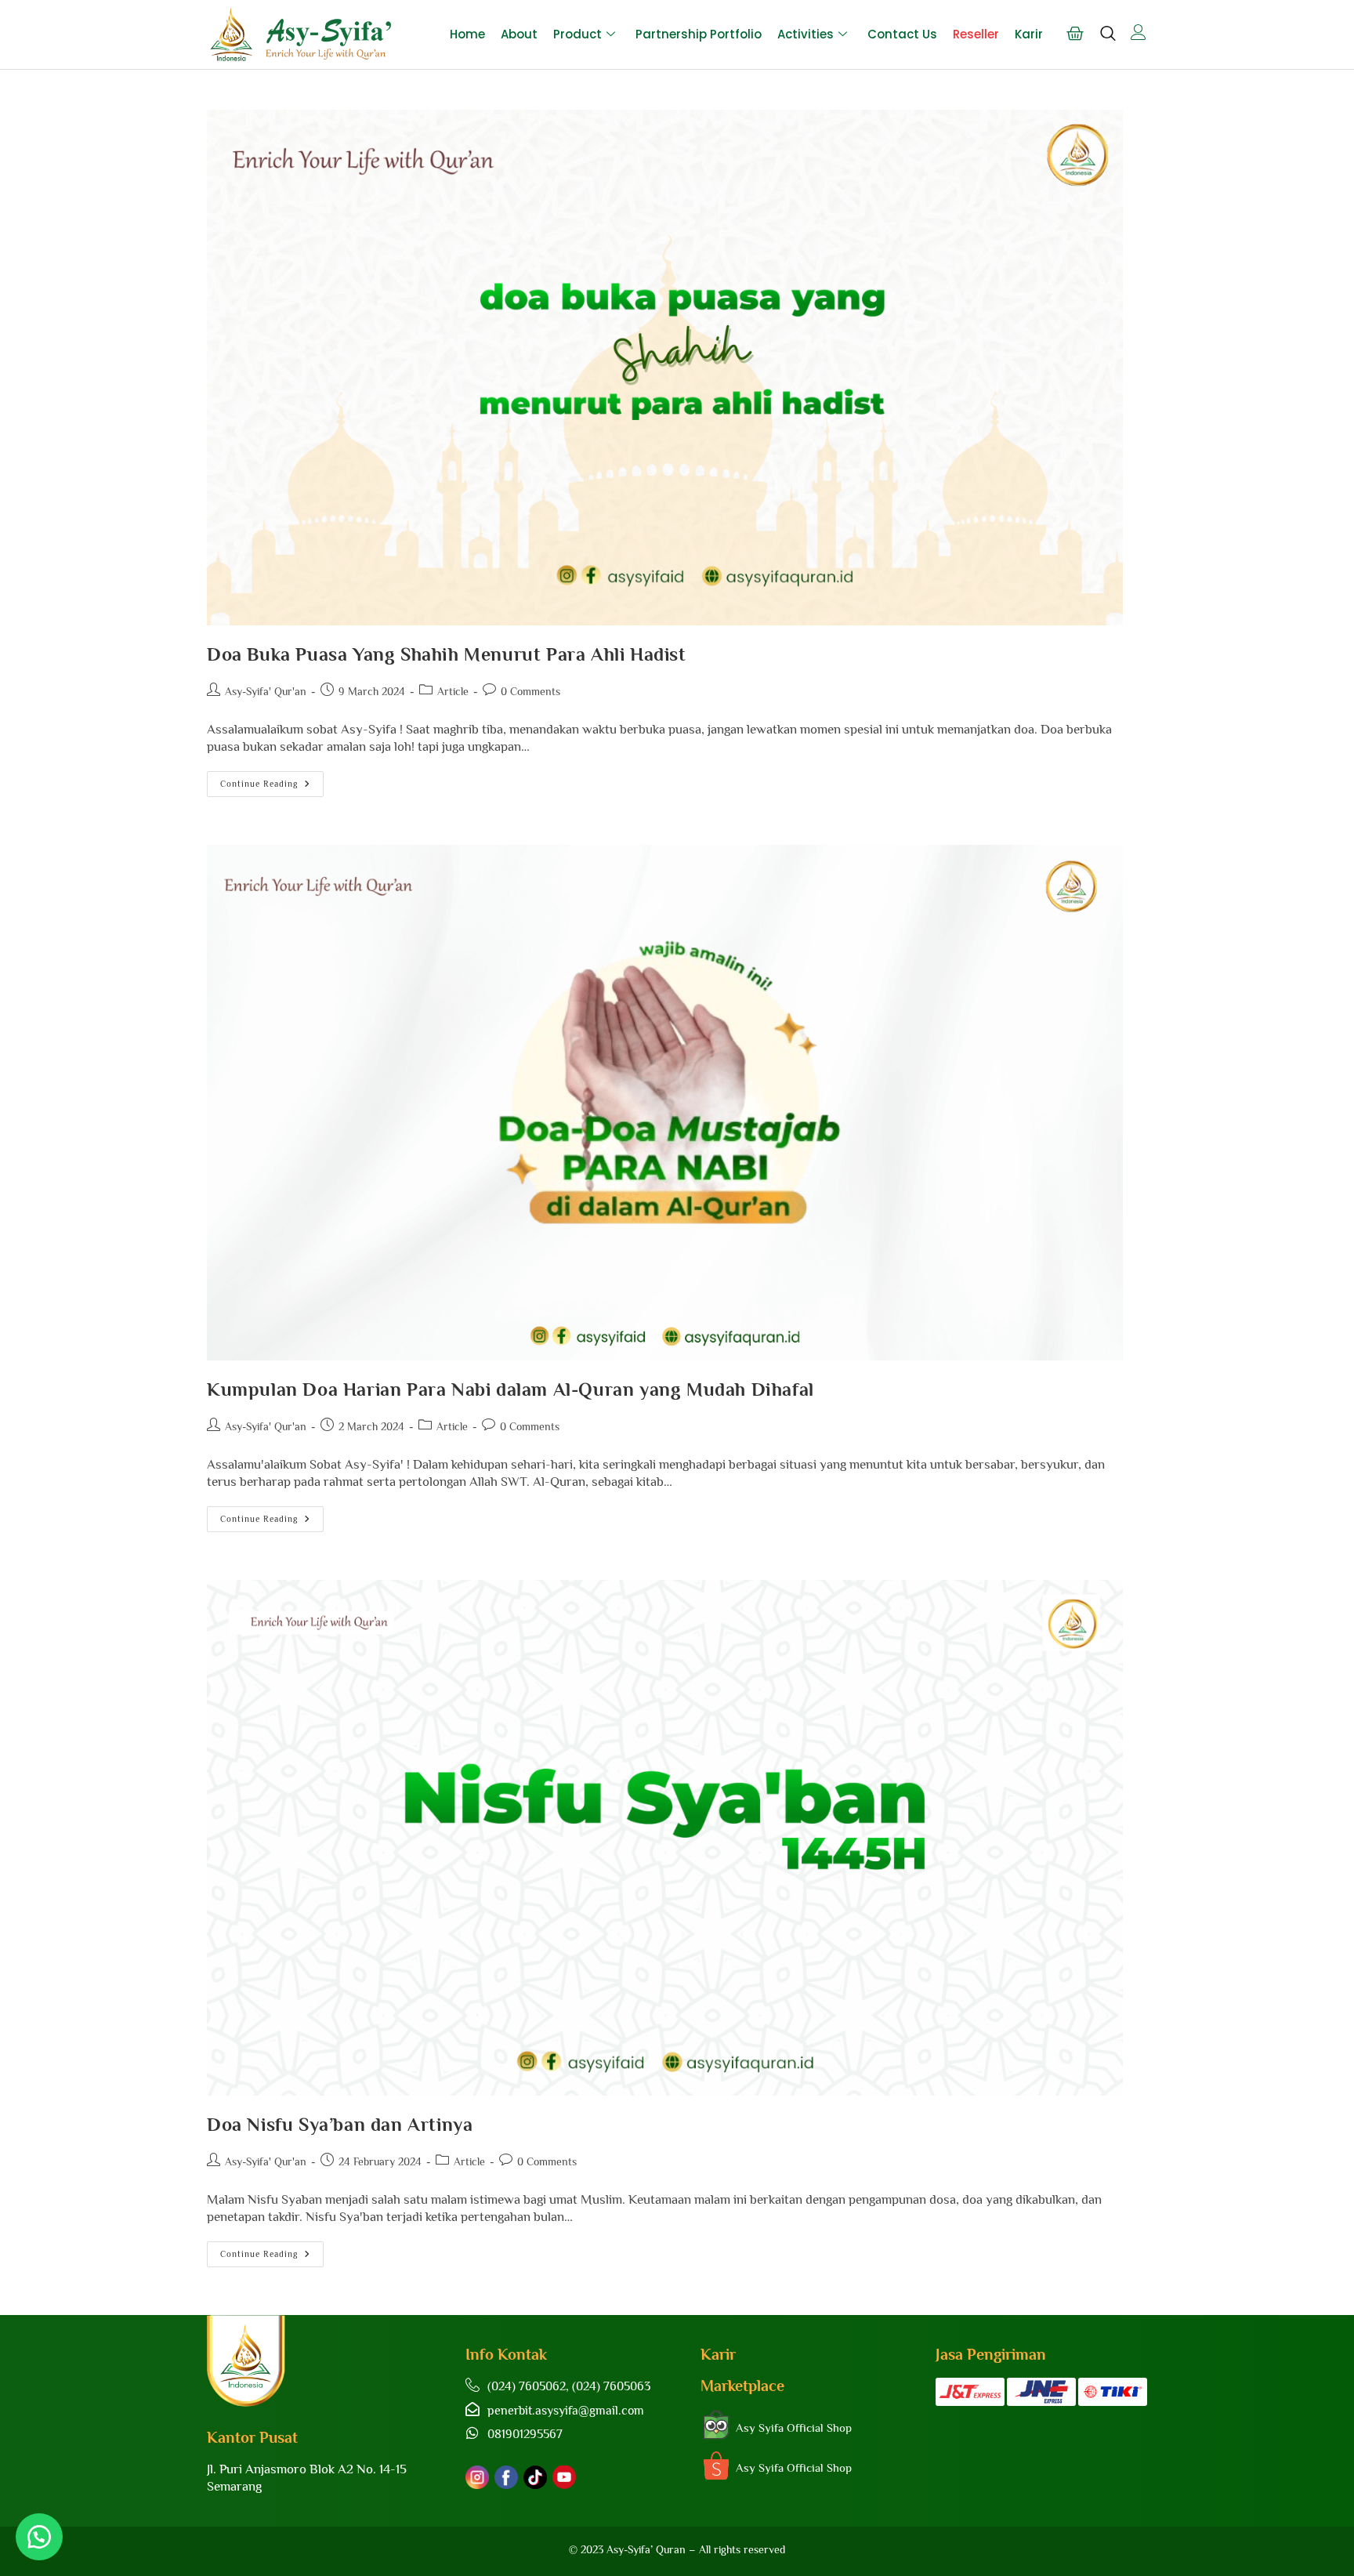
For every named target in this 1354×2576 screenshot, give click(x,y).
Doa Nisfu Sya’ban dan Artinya (340, 2124)
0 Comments (530, 691)
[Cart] (1075, 34)
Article (453, 691)
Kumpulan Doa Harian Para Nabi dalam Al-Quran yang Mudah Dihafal (510, 1389)
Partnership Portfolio (699, 34)
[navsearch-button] (1108, 41)
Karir (1029, 34)
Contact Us (902, 34)
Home (467, 34)
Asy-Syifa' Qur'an (266, 691)
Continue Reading (272, 780)
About (519, 34)
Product (577, 34)
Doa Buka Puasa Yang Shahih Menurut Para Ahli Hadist (447, 654)
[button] (39, 2537)
